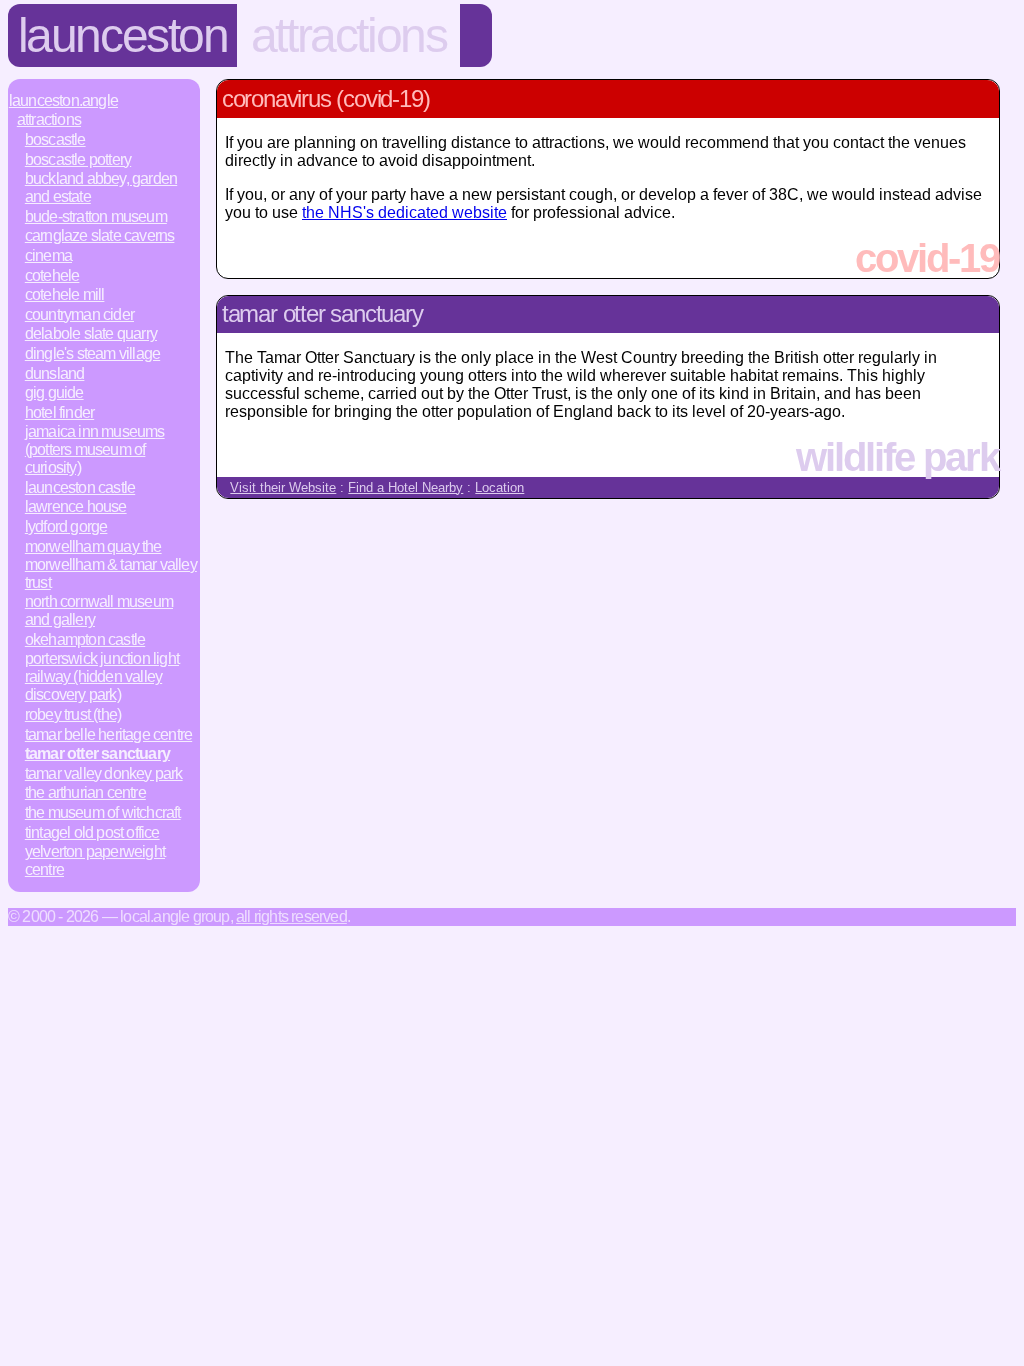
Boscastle (55, 139)
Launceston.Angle (63, 100)
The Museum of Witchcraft (103, 812)
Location (499, 487)
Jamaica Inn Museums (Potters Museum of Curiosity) (95, 449)
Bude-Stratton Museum (96, 216)
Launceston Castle (80, 487)
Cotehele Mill (65, 294)
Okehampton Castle (85, 639)
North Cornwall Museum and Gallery (99, 610)
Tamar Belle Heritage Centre (108, 734)
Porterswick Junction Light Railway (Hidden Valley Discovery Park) (102, 676)
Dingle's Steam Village (92, 353)
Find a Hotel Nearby (405, 487)
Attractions (349, 35)
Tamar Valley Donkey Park (104, 773)
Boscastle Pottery (78, 159)
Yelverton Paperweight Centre (95, 860)
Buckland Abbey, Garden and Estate (101, 187)
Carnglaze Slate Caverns (100, 235)
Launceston (123, 35)
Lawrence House (76, 506)
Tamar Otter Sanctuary (97, 753)
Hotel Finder (59, 412)
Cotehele (52, 275)
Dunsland (55, 373)
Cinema (48, 255)
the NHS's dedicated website (404, 212)
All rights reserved (291, 916)
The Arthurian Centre (85, 792)
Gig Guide (54, 392)
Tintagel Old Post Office (92, 832)
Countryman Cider (79, 314)
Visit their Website (283, 487)
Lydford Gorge (66, 526)
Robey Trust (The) (73, 714)
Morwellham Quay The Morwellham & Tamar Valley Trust (111, 564)
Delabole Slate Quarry (91, 333)
